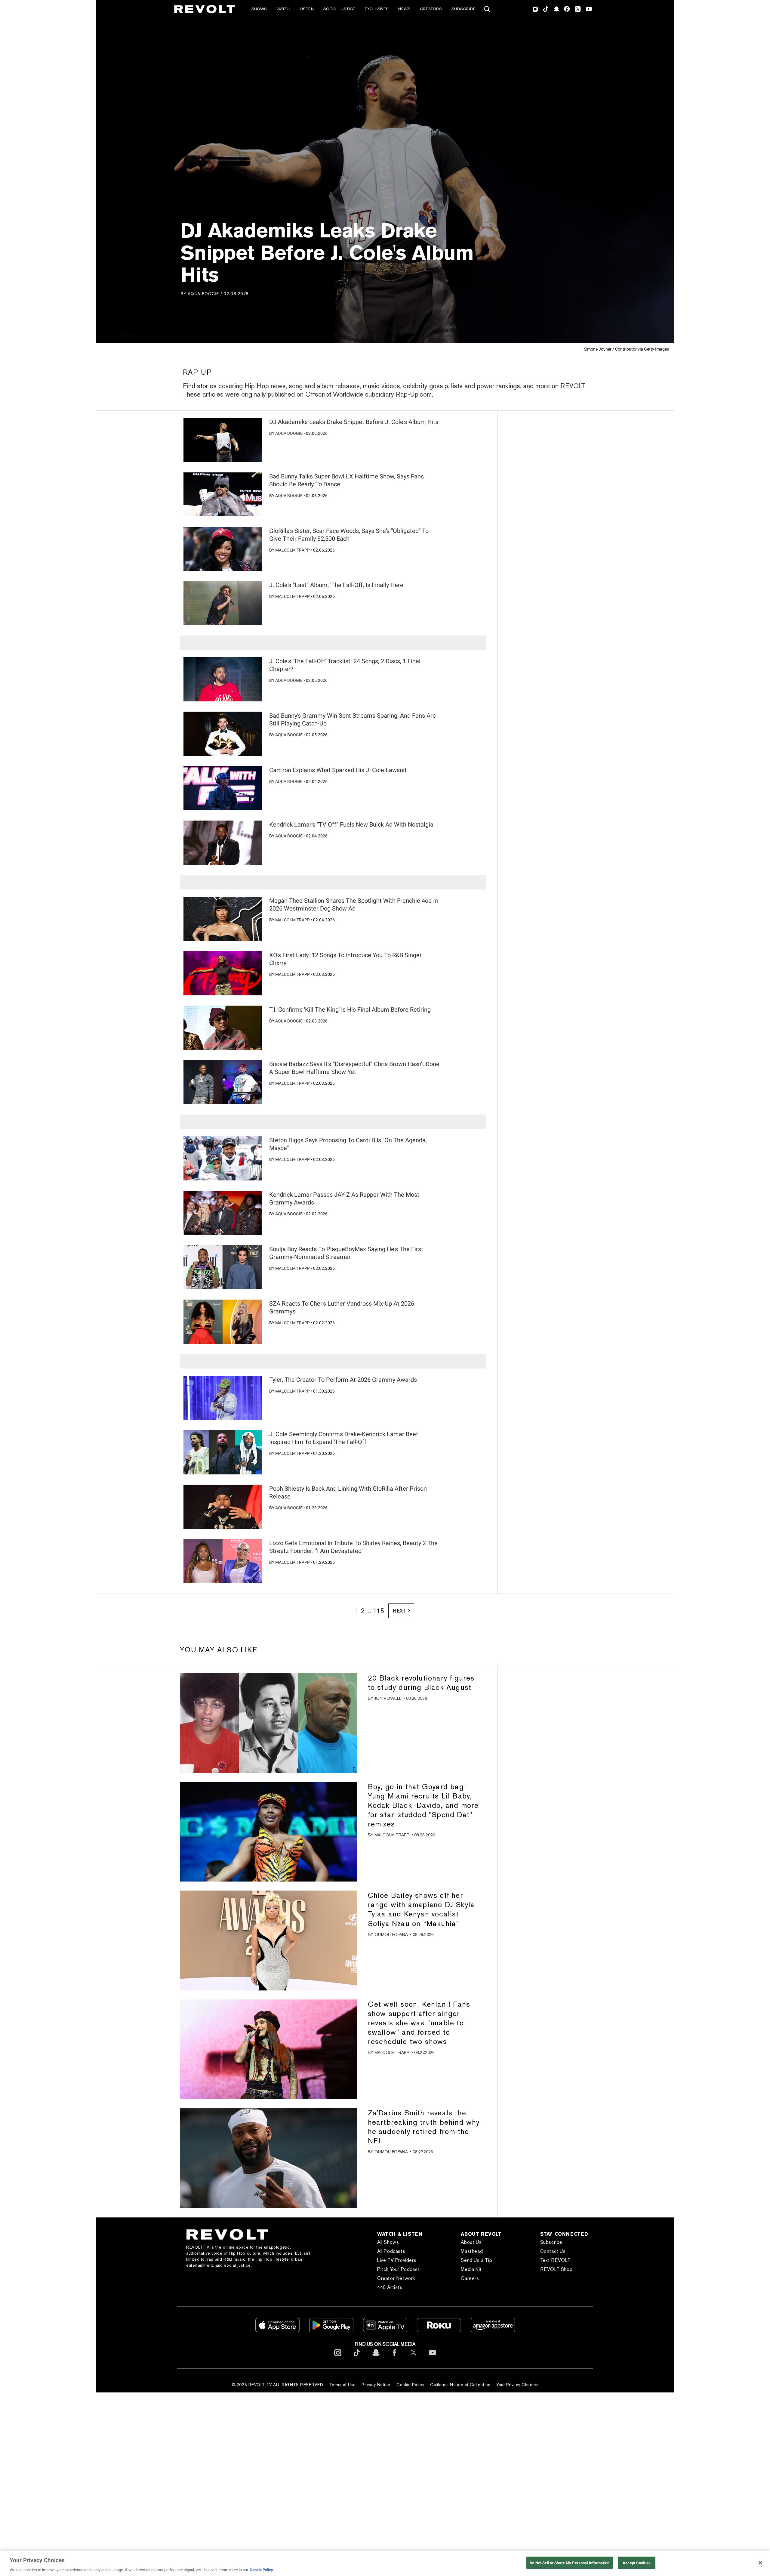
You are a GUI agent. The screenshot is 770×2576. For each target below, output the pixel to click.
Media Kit (471, 2269)
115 (378, 1611)
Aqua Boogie (203, 294)
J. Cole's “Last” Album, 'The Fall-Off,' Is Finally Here (336, 585)
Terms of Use (343, 2385)
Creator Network (396, 2278)
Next (400, 1611)
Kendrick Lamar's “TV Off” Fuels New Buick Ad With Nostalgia (351, 824)
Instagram (535, 9)
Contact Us (553, 2251)
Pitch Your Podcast (398, 2269)
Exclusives (377, 9)
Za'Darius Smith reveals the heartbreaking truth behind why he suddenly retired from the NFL (424, 2127)
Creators (431, 9)
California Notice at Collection (460, 2385)
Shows (259, 9)
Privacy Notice (376, 2385)
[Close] (760, 2563)
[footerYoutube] (433, 2357)
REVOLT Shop (556, 2269)
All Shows (388, 2242)
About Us (471, 2242)
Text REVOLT (555, 2260)
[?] (223, 440)
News (404, 9)
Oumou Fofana (391, 1934)
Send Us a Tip (476, 2260)
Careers (470, 2278)
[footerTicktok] (357, 2357)
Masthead (472, 2251)
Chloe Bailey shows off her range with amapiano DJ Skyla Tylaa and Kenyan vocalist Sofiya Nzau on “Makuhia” (421, 1909)
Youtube (589, 10)
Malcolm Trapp (293, 550)
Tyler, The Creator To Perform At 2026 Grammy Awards (343, 1380)
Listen (307, 9)
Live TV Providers (397, 2260)
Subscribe (464, 9)
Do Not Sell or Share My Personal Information (570, 2563)
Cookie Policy (410, 2385)
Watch (283, 9)
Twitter (578, 9)
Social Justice (339, 9)
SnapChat (556, 9)
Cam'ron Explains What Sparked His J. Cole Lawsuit (338, 770)
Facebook (567, 9)
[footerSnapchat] (376, 2357)
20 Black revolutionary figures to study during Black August (421, 1683)
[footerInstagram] (338, 2357)
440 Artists (390, 2287)
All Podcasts (391, 2251)
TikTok (546, 9)
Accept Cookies (637, 2563)
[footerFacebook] (395, 2357)
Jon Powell (388, 1698)
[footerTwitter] (414, 2357)
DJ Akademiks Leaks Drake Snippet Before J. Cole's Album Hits (354, 422)
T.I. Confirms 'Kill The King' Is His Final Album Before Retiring (350, 1010)
